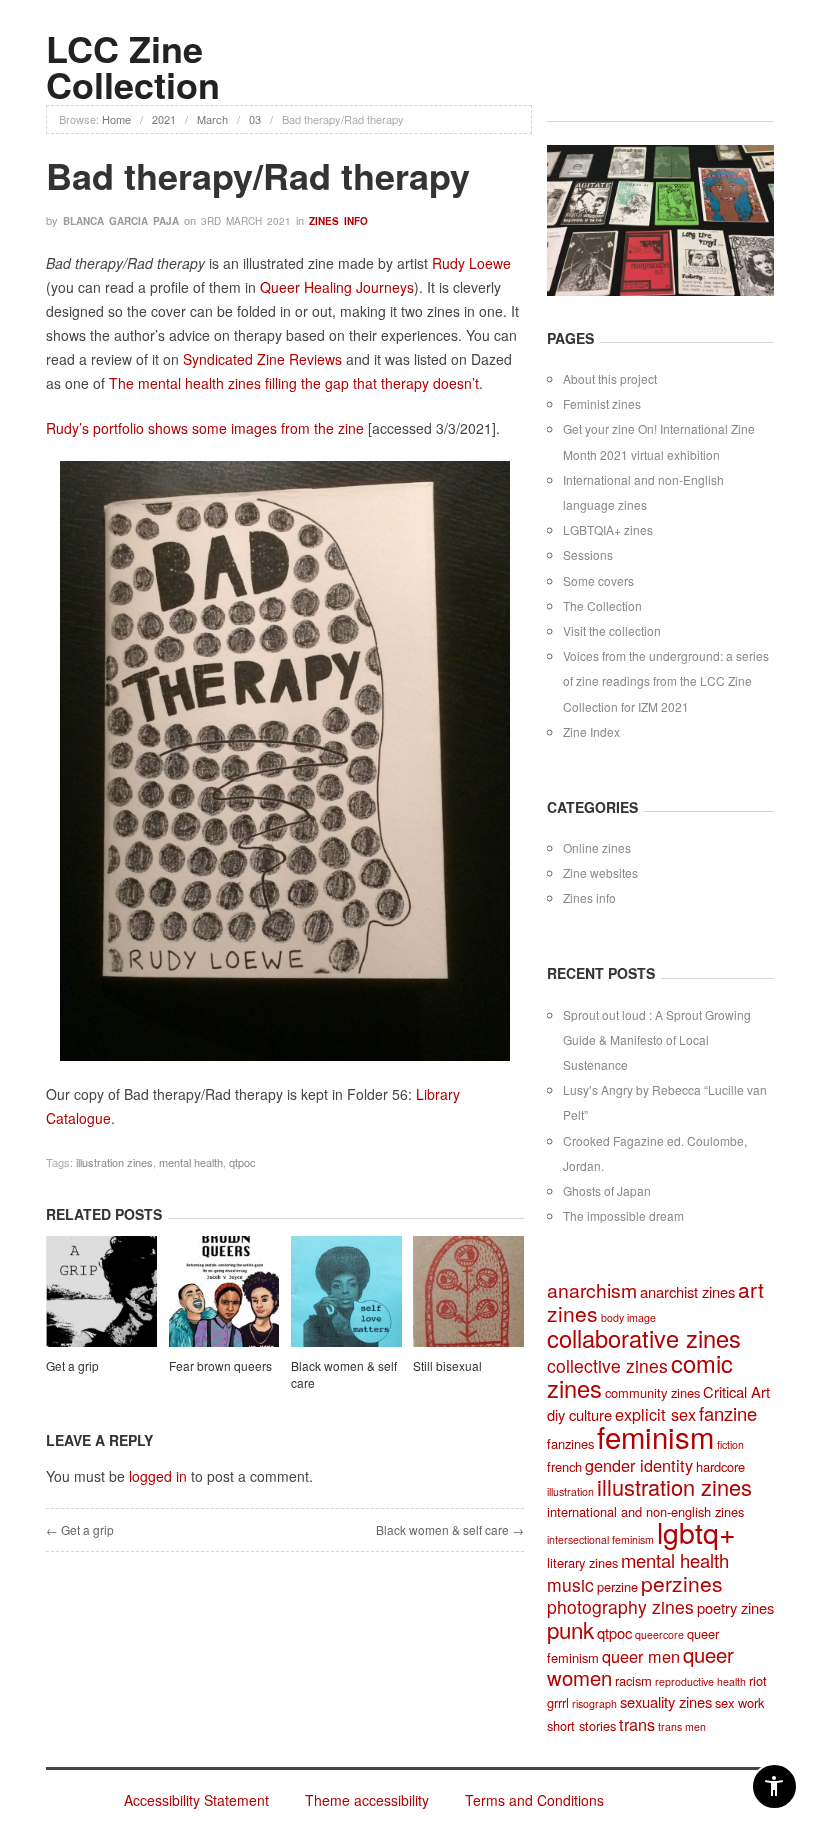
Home (116, 119)
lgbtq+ (696, 1531)
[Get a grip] (101, 1294)
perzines (682, 1583)
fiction (730, 1444)
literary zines (582, 1562)
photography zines (620, 1606)
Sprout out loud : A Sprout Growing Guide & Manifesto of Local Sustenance (657, 1039)
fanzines (570, 1443)
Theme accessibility (367, 1800)
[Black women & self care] (346, 1294)
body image (628, 1317)
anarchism (592, 1290)
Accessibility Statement (196, 1800)
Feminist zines (602, 403)
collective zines (607, 1365)
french (564, 1466)
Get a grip (72, 1365)
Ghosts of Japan (607, 1190)
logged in (158, 1476)
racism (633, 1680)
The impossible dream (623, 1215)
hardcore (720, 1466)
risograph (594, 1703)
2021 (164, 119)
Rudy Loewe (471, 263)
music (570, 1584)
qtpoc (242, 1162)
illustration (570, 1491)
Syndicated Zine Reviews (264, 359)
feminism (655, 1436)
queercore (659, 1634)
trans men (682, 1726)
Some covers (598, 580)
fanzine (728, 1413)
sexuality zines (666, 1701)
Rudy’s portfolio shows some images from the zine (205, 428)
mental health (191, 1162)
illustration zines (114, 1162)
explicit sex (655, 1414)
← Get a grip (80, 1529)
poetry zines (735, 1607)
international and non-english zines (645, 1511)
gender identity (639, 1465)
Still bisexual (447, 1365)
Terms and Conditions (534, 1800)
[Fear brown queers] (224, 1294)
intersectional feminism (600, 1539)
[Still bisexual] (468, 1294)
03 (255, 119)
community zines (652, 1392)
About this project (610, 378)
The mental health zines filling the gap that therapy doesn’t (294, 383)
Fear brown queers (220, 1365)
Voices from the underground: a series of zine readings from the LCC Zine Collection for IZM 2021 (666, 680)
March (212, 119)
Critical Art (736, 1391)
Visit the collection (612, 630)
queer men (641, 1656)
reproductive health (700, 1681)
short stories (581, 1725)
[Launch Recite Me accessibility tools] (774, 1786)
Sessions (588, 554)
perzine (617, 1586)
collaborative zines (644, 1338)
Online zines (597, 847)
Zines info (338, 221)
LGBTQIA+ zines (608, 529)
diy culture (579, 1414)
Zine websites (600, 872)
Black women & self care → (450, 1529)
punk (570, 1629)
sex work (739, 1702)
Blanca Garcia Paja (121, 221)
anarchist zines (687, 1291)
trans (637, 1724)
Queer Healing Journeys (337, 287)
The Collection (602, 605)
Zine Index (591, 731)
